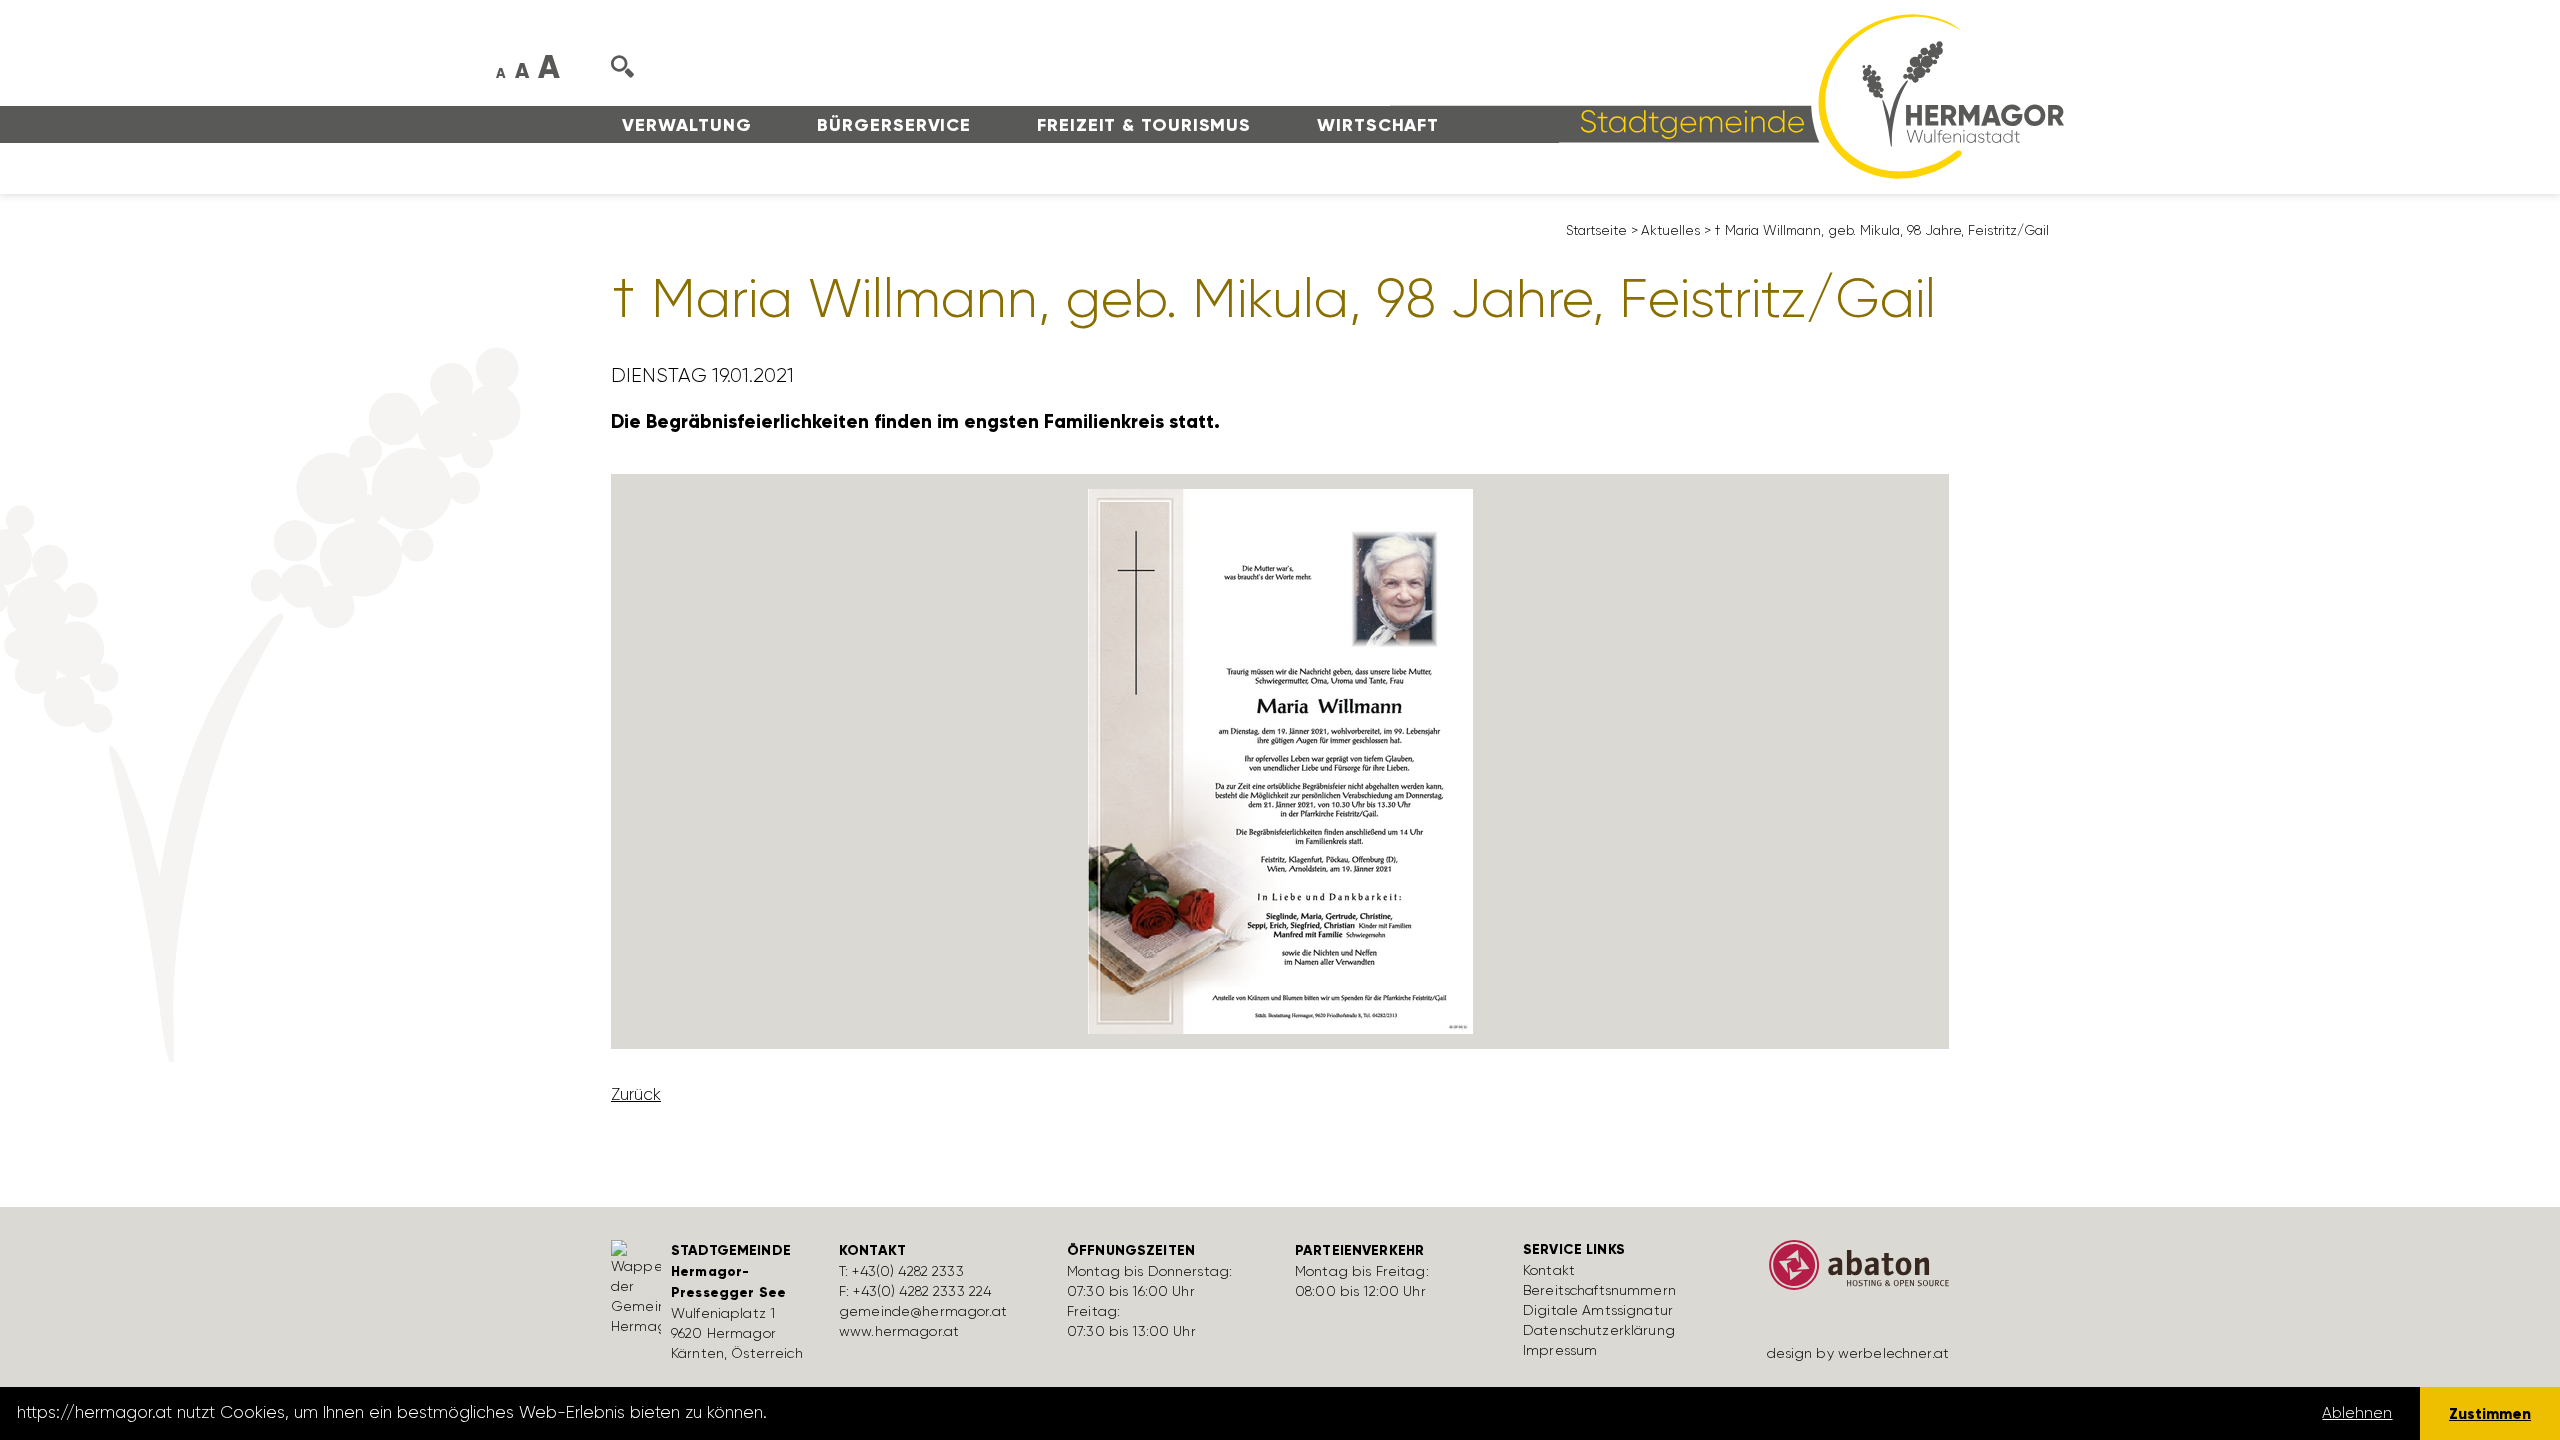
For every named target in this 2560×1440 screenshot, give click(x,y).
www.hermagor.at (899, 1331)
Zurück (636, 1094)
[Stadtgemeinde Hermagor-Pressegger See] (1727, 95)
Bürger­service (894, 125)
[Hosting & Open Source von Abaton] (1850, 1272)
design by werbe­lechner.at (1858, 1353)
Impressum (1560, 1350)
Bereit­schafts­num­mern (1599, 1290)
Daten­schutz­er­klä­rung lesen (883, 1413)
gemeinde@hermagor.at (923, 1311)
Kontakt (1549, 1270)
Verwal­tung (686, 125)
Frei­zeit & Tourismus (1144, 125)
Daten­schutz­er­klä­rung (1599, 1330)
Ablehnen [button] (2357, 1413)
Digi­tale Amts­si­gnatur (1598, 1310)
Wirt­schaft (1378, 125)
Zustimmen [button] (2490, 1413)
